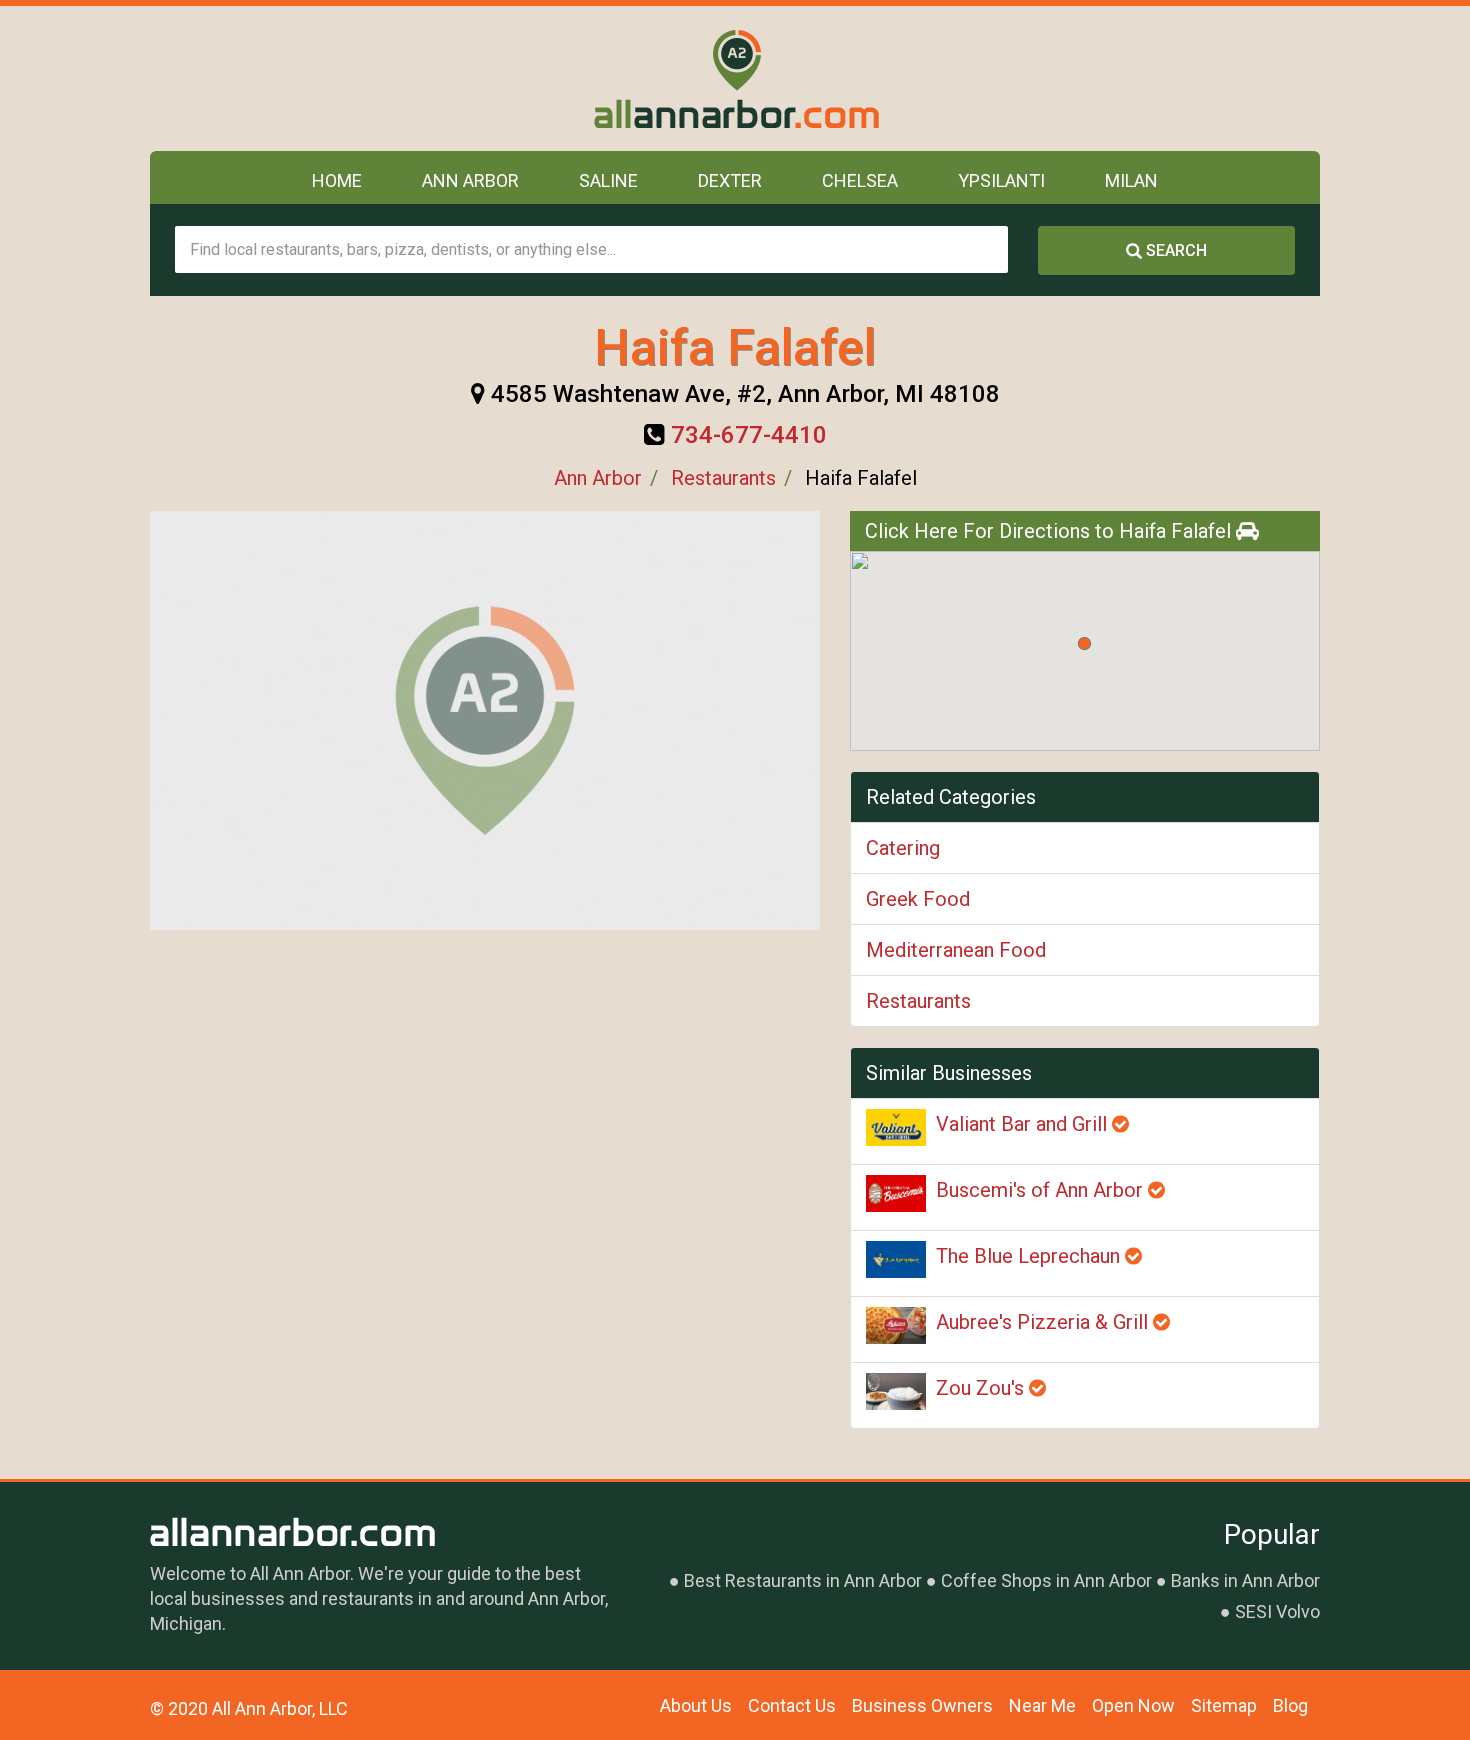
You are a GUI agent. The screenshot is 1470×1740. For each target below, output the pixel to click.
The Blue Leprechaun (1030, 1256)
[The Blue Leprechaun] (896, 1259)
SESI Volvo (1277, 1611)
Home (337, 180)
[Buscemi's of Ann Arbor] (896, 1193)
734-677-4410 (749, 435)
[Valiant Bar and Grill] (896, 1127)
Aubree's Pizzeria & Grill (1044, 1322)
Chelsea (860, 180)
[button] (1084, 643)
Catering (903, 848)
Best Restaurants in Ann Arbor (803, 1580)
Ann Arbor (470, 180)
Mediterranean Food (956, 950)
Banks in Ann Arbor (1245, 1580)
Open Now (1133, 1705)
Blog (1290, 1705)
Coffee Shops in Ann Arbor (1046, 1580)
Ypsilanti (1001, 180)
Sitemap (1224, 1705)
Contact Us (792, 1705)
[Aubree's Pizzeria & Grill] (896, 1325)
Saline (608, 180)
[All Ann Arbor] (735, 78)
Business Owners (922, 1705)
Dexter (730, 180)
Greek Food (918, 899)
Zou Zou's (982, 1388)
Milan (1131, 180)
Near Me (1042, 1705)
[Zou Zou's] (896, 1391)
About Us (696, 1705)
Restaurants (723, 478)
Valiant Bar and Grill (1024, 1124)
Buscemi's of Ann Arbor (1042, 1190)
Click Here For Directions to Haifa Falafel (1050, 531)
